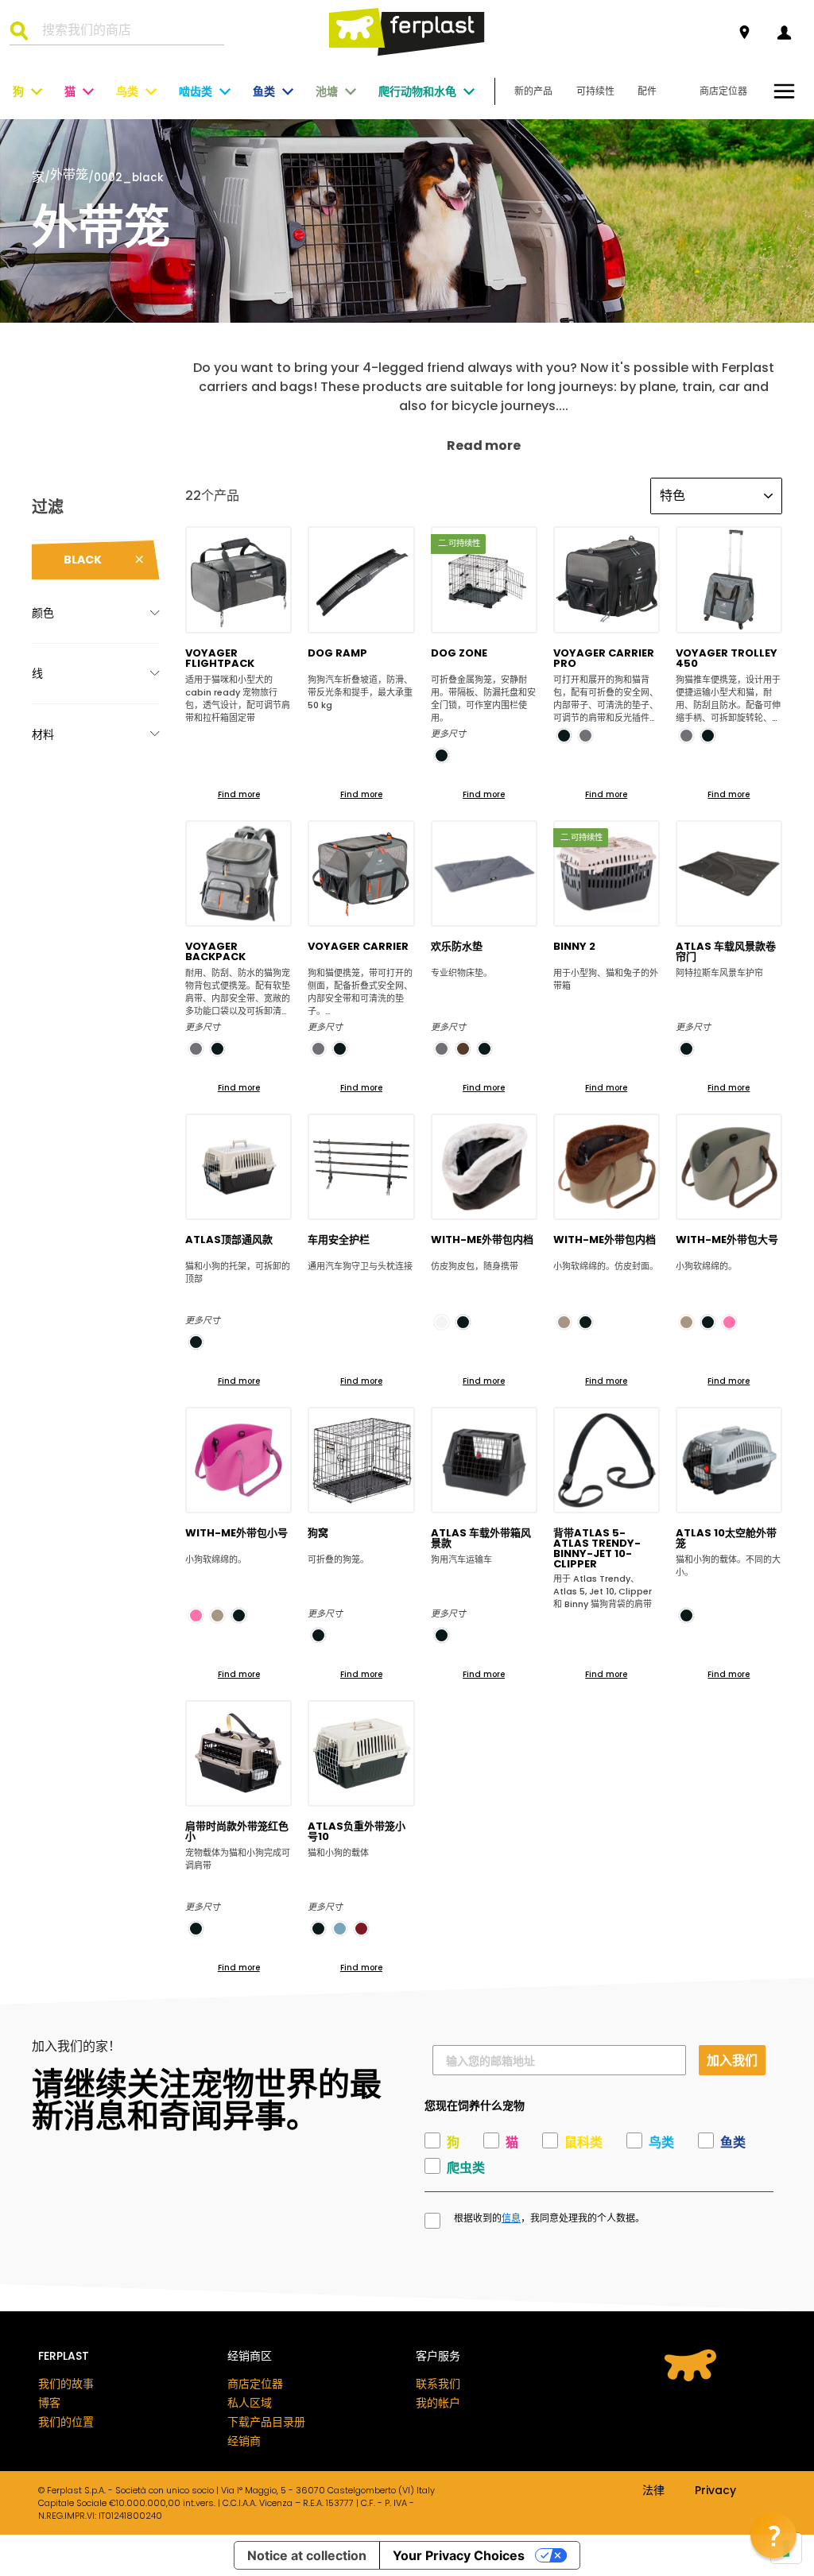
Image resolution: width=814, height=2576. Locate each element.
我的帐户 (438, 2403)
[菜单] (784, 91)
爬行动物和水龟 (417, 91)
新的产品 (533, 91)
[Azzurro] (340, 1929)
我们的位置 (66, 2422)
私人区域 (250, 2403)
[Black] (442, 755)
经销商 (244, 2441)
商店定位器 (723, 91)
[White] (442, 1322)
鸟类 (127, 91)
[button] (773, 2535)
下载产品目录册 (266, 2422)
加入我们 (732, 2060)
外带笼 (69, 176)
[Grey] (585, 736)
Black (83, 560)
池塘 (327, 91)
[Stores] (744, 33)
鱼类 (264, 91)
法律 (653, 2491)
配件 (647, 91)
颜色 (43, 613)
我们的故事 (66, 2384)
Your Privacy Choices (459, 2555)
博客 (49, 2403)
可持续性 (595, 91)
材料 (43, 734)
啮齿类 (196, 91)
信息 (511, 2218)
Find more (239, 794)
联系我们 (438, 2384)
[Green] (361, 1929)
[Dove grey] (564, 1322)
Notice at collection (307, 2555)
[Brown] (463, 1049)
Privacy (715, 2491)
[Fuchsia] (729, 1322)
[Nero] (318, 1635)
